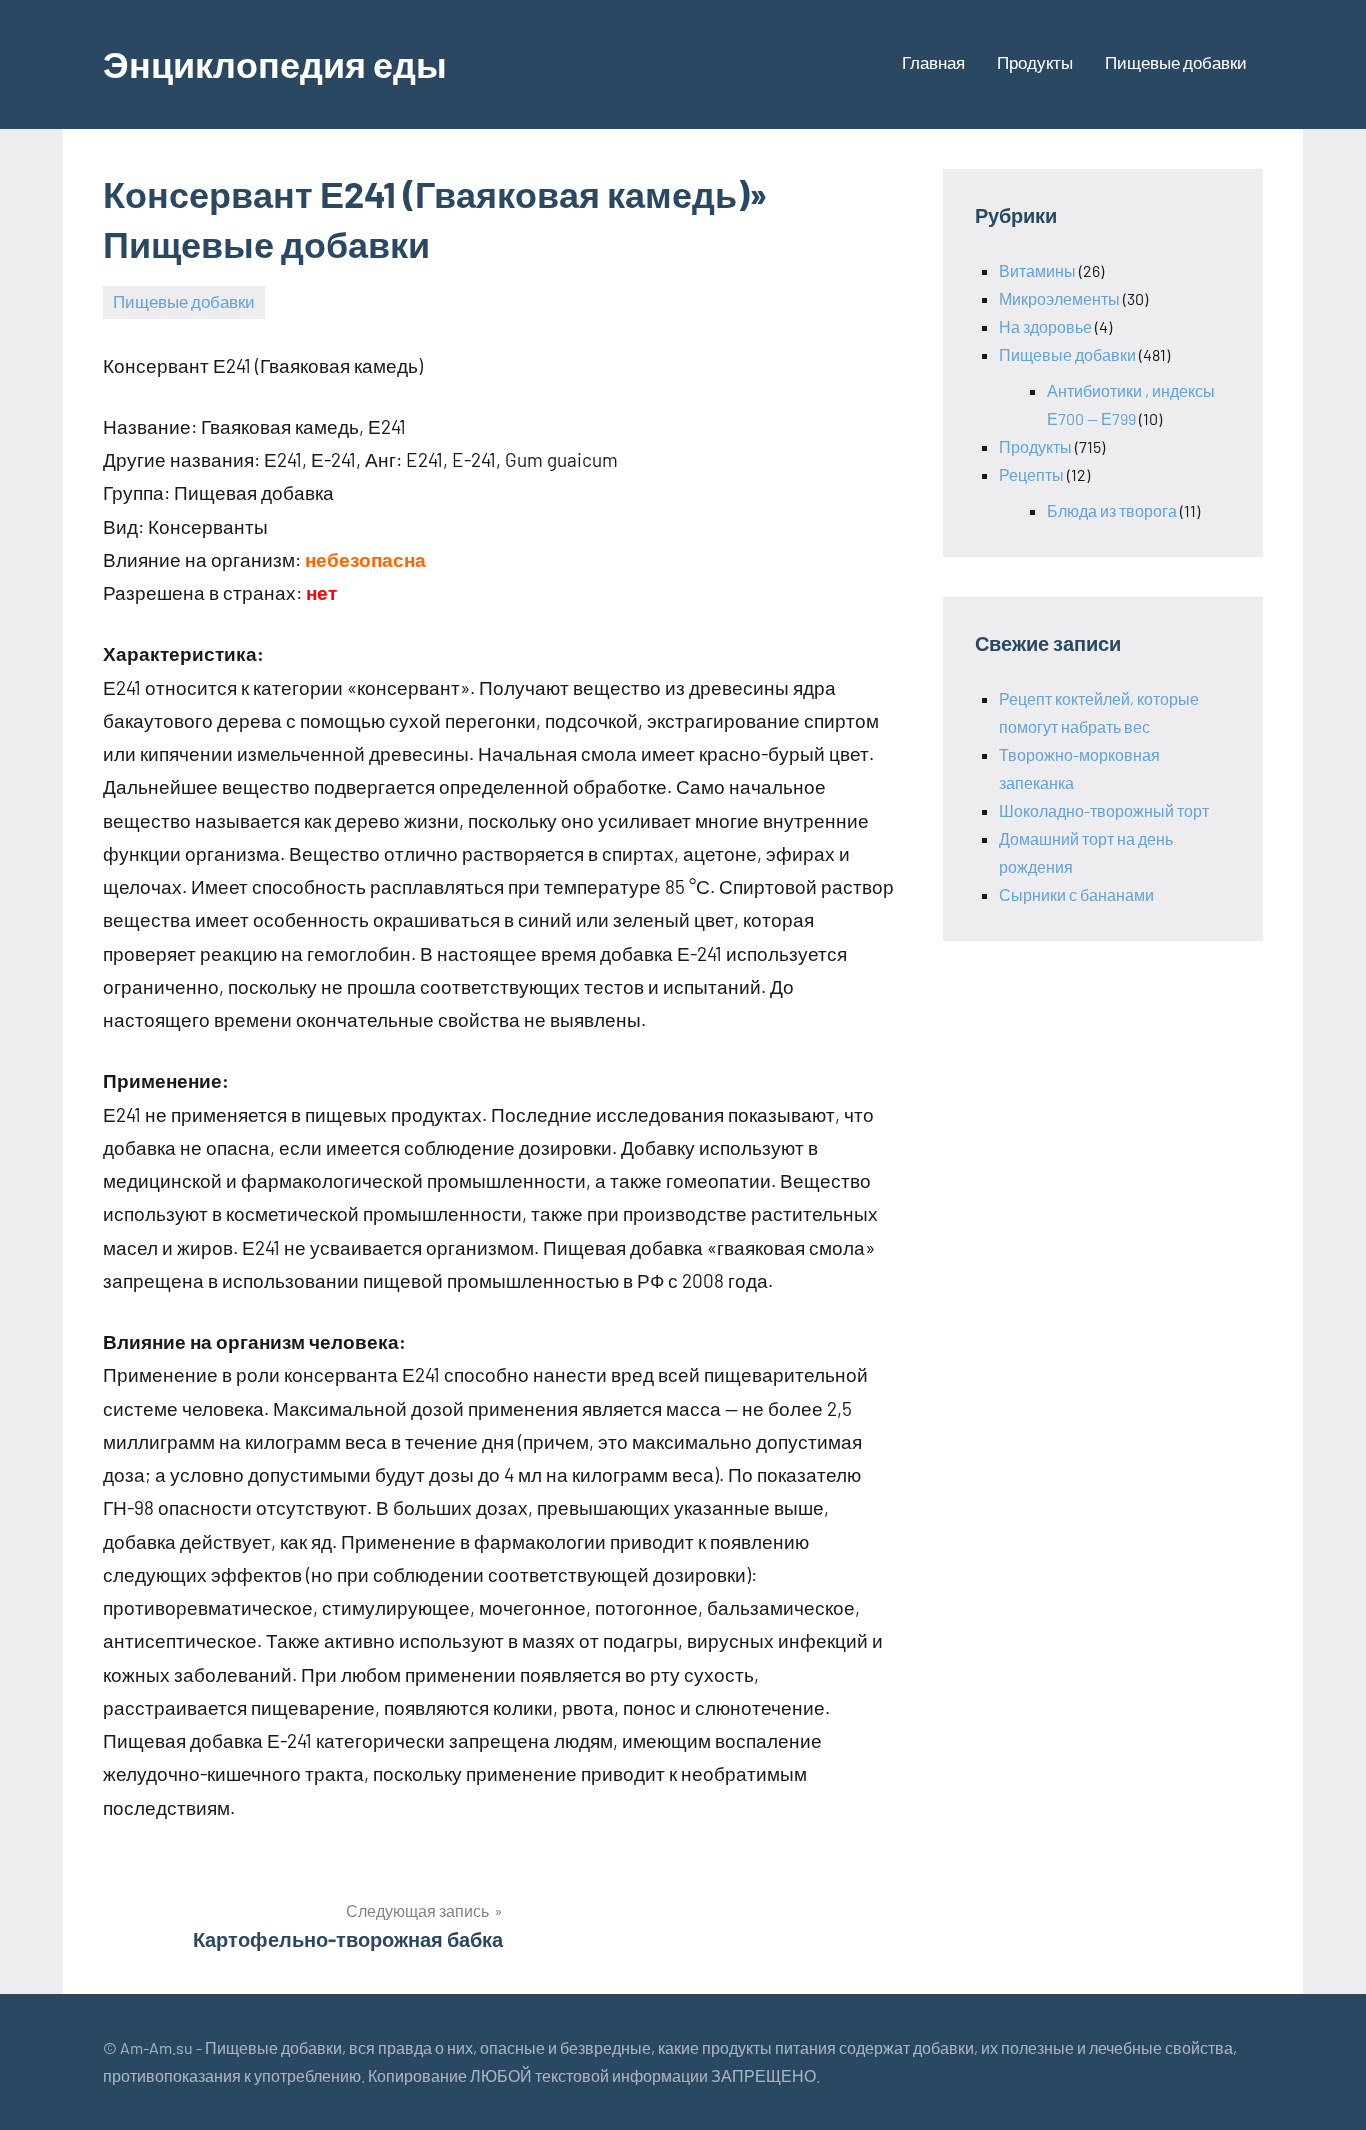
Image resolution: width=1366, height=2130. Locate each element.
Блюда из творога (1112, 510)
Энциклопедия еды (275, 63)
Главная (933, 62)
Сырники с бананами (1076, 894)
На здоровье (1045, 326)
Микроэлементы (1059, 298)
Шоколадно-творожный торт (1104, 810)
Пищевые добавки (1176, 62)
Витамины (1037, 270)
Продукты (1035, 62)
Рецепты (1031, 474)
